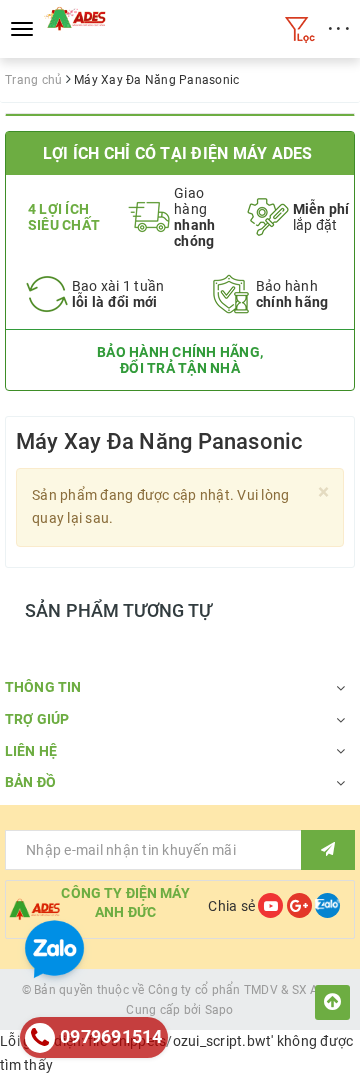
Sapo (219, 1010)
